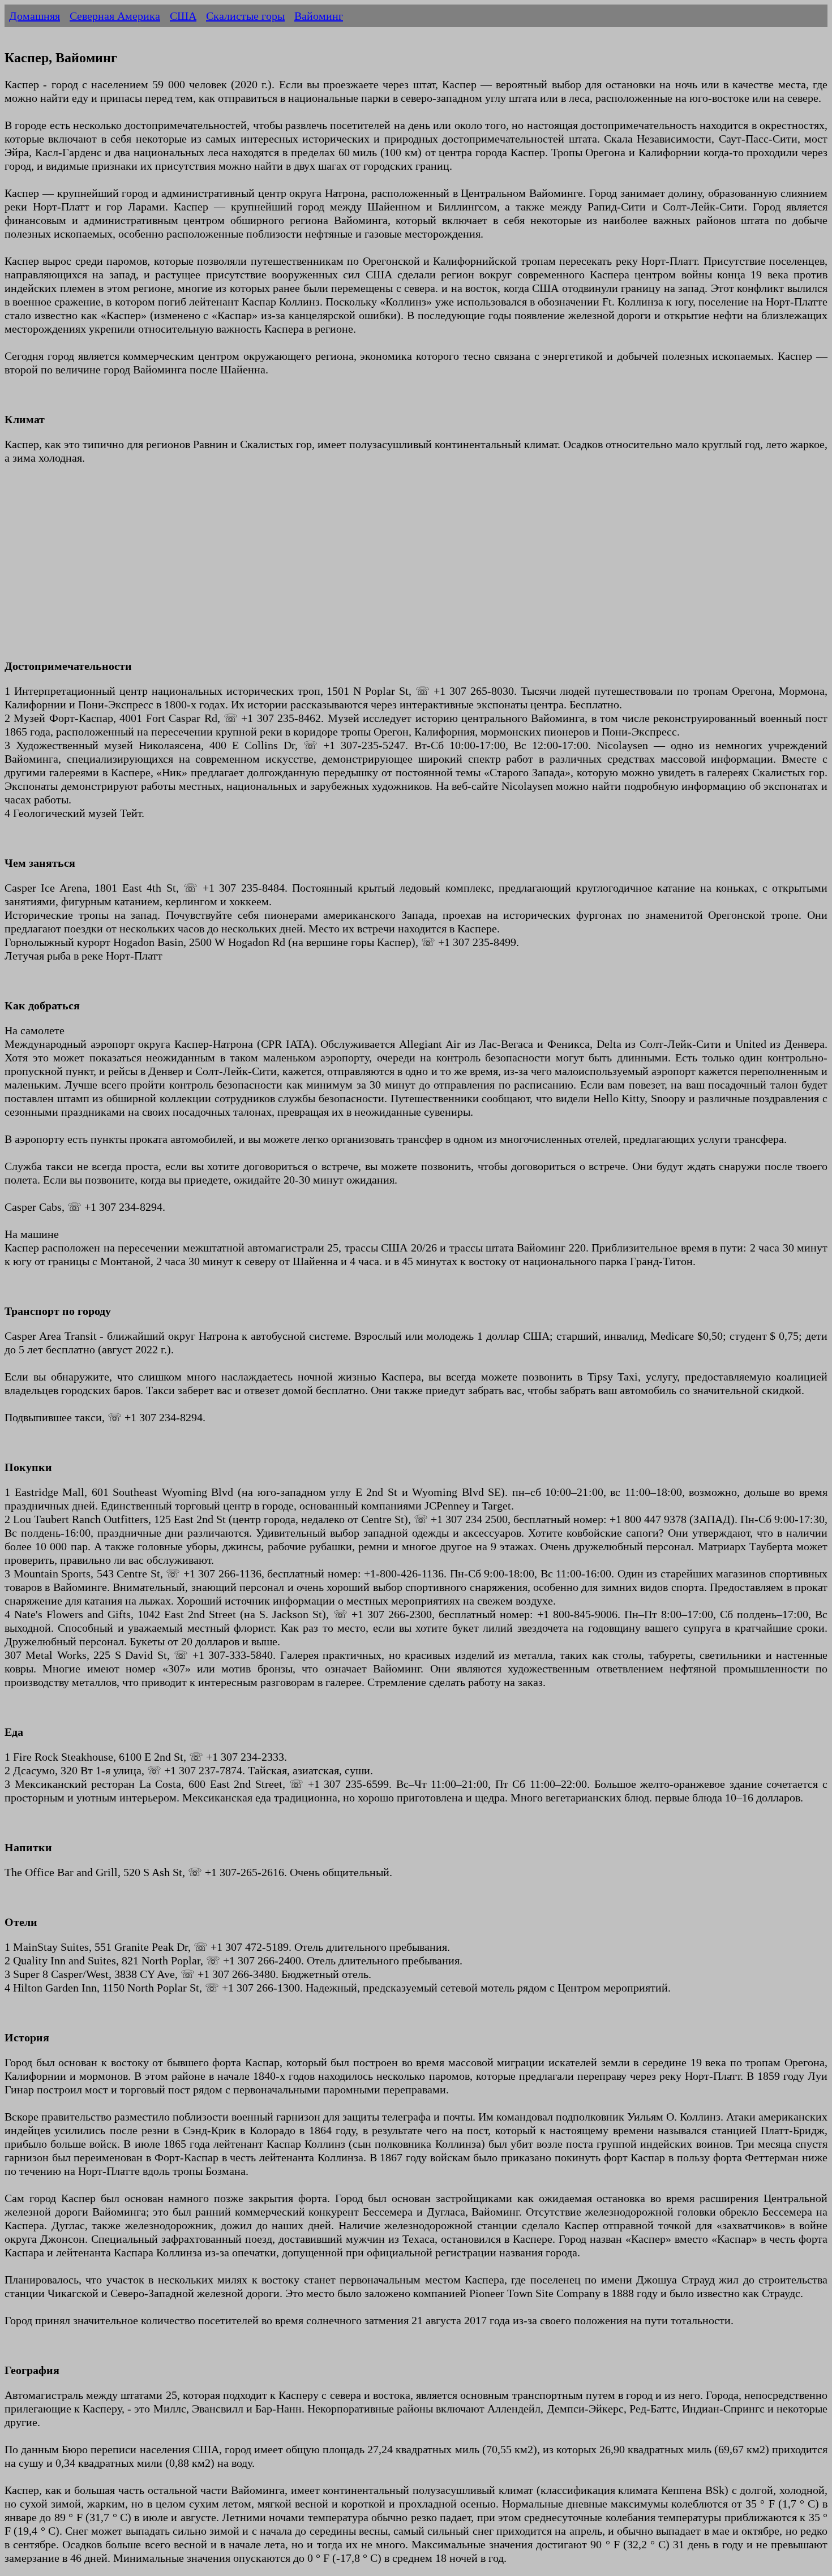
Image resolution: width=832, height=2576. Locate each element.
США (183, 16)
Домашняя (35, 16)
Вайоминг (319, 16)
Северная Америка (115, 16)
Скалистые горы (245, 16)
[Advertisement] (344, 569)
